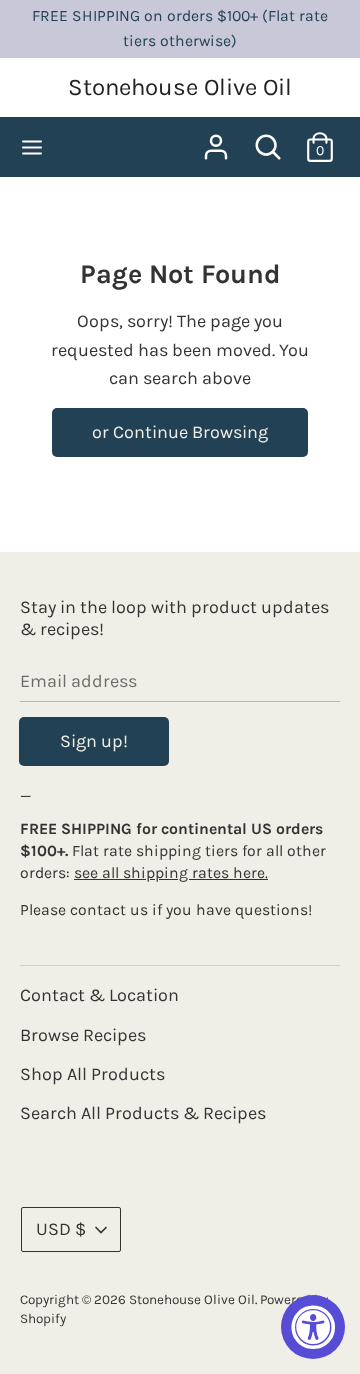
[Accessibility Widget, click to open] (313, 1327)
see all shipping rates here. (171, 873)
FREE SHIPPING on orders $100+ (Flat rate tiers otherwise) (180, 28)
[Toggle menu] (32, 146)
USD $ (61, 1229)
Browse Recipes (83, 1035)
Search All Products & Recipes (143, 1113)
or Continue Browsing (180, 432)
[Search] (268, 141)
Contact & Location (99, 995)
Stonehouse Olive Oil (180, 87)
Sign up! (94, 741)
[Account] (216, 141)
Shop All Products (92, 1074)
